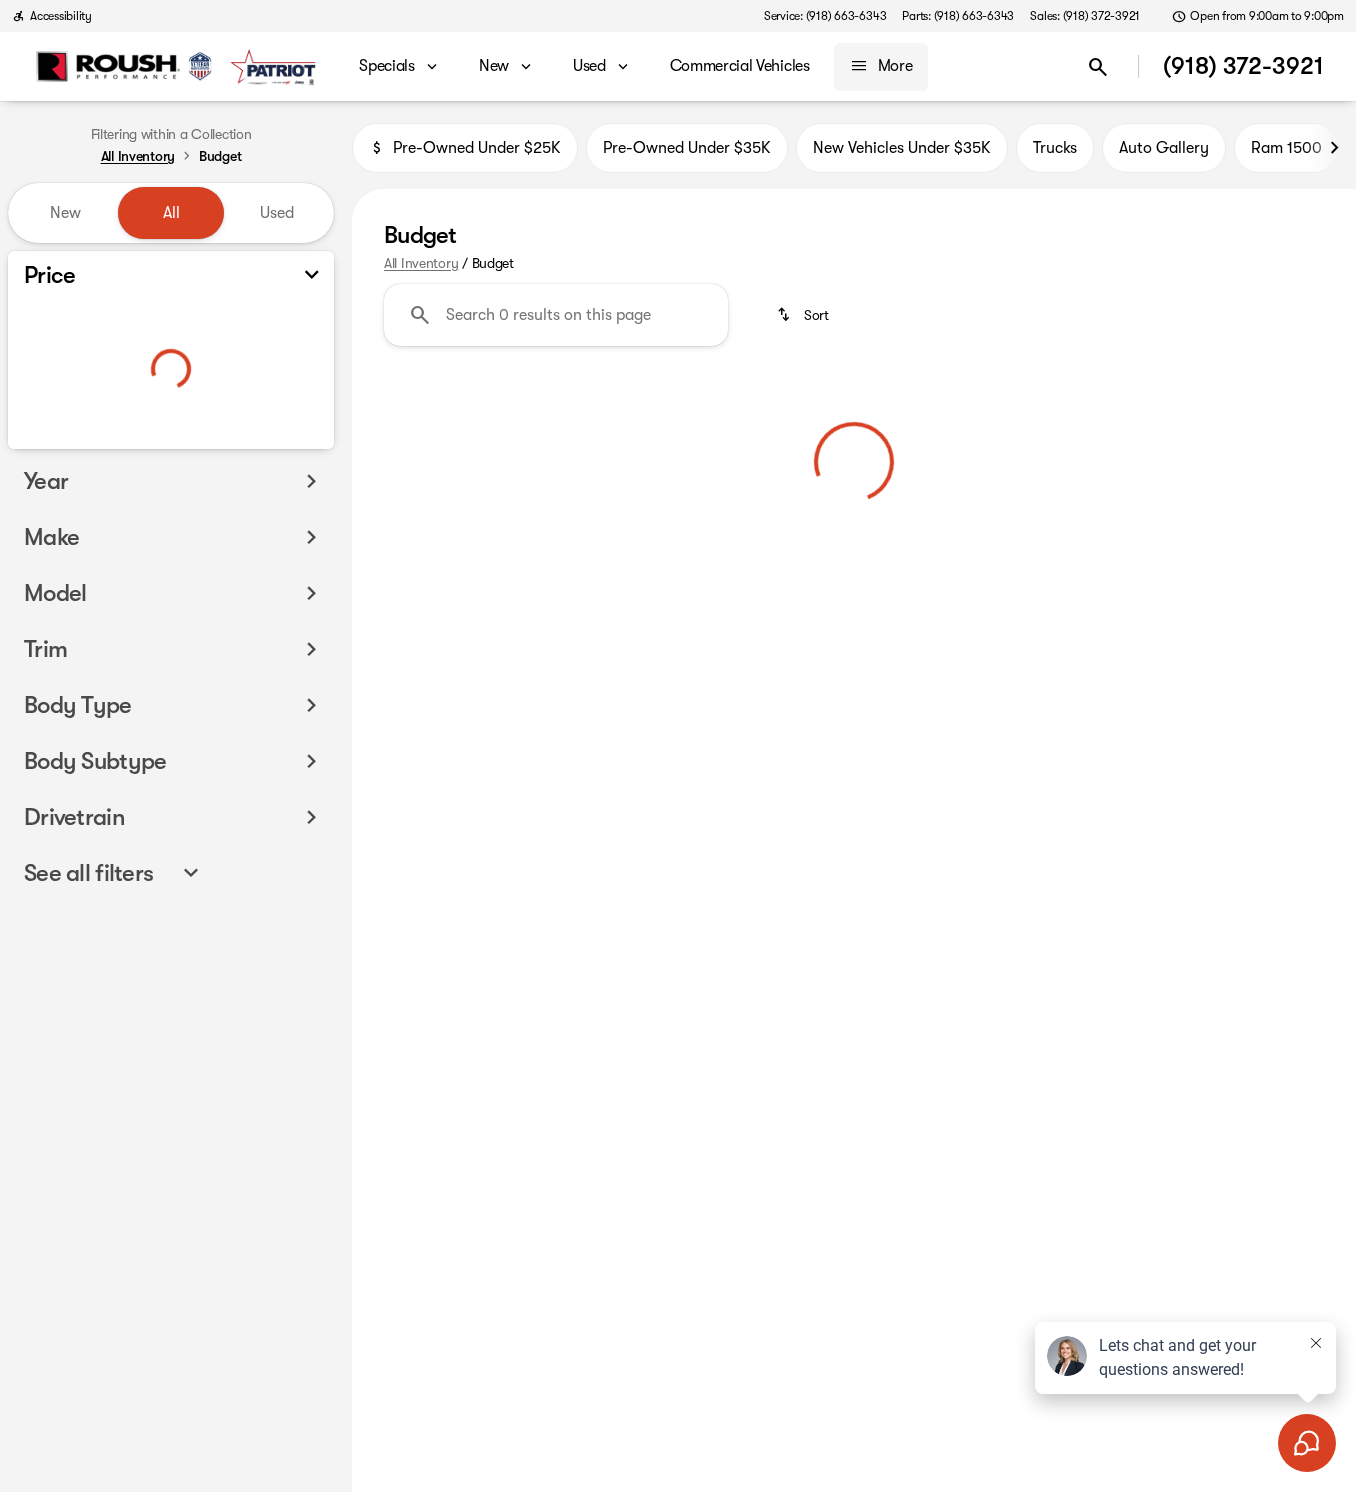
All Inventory (421, 263)
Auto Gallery (1164, 148)
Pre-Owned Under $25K (477, 148)
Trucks (1055, 148)
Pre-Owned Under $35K (687, 148)
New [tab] (65, 213)
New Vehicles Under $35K (902, 148)
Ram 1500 (1286, 148)
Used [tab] (277, 213)
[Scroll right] (1334, 148)
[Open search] (1098, 67)
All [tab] (171, 213)
